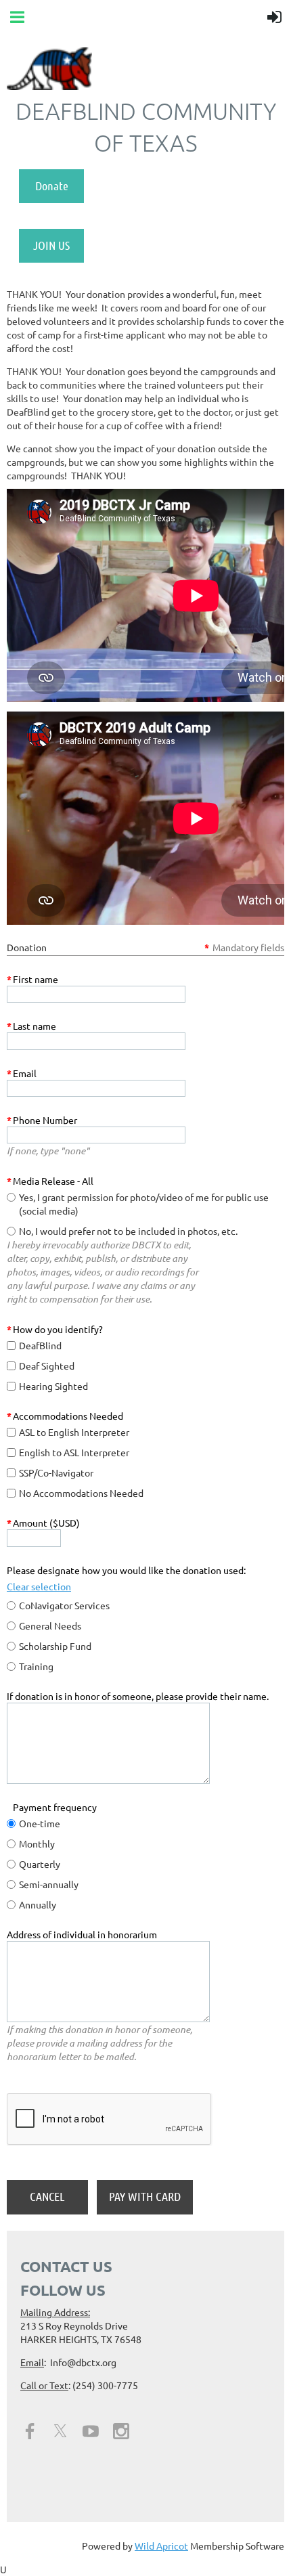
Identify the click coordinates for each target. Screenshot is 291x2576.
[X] (60, 2431)
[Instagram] (121, 2431)
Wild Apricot (161, 2546)
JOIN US (51, 245)
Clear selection (39, 1586)
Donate (52, 185)
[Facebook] (30, 2431)
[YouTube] (91, 2431)
